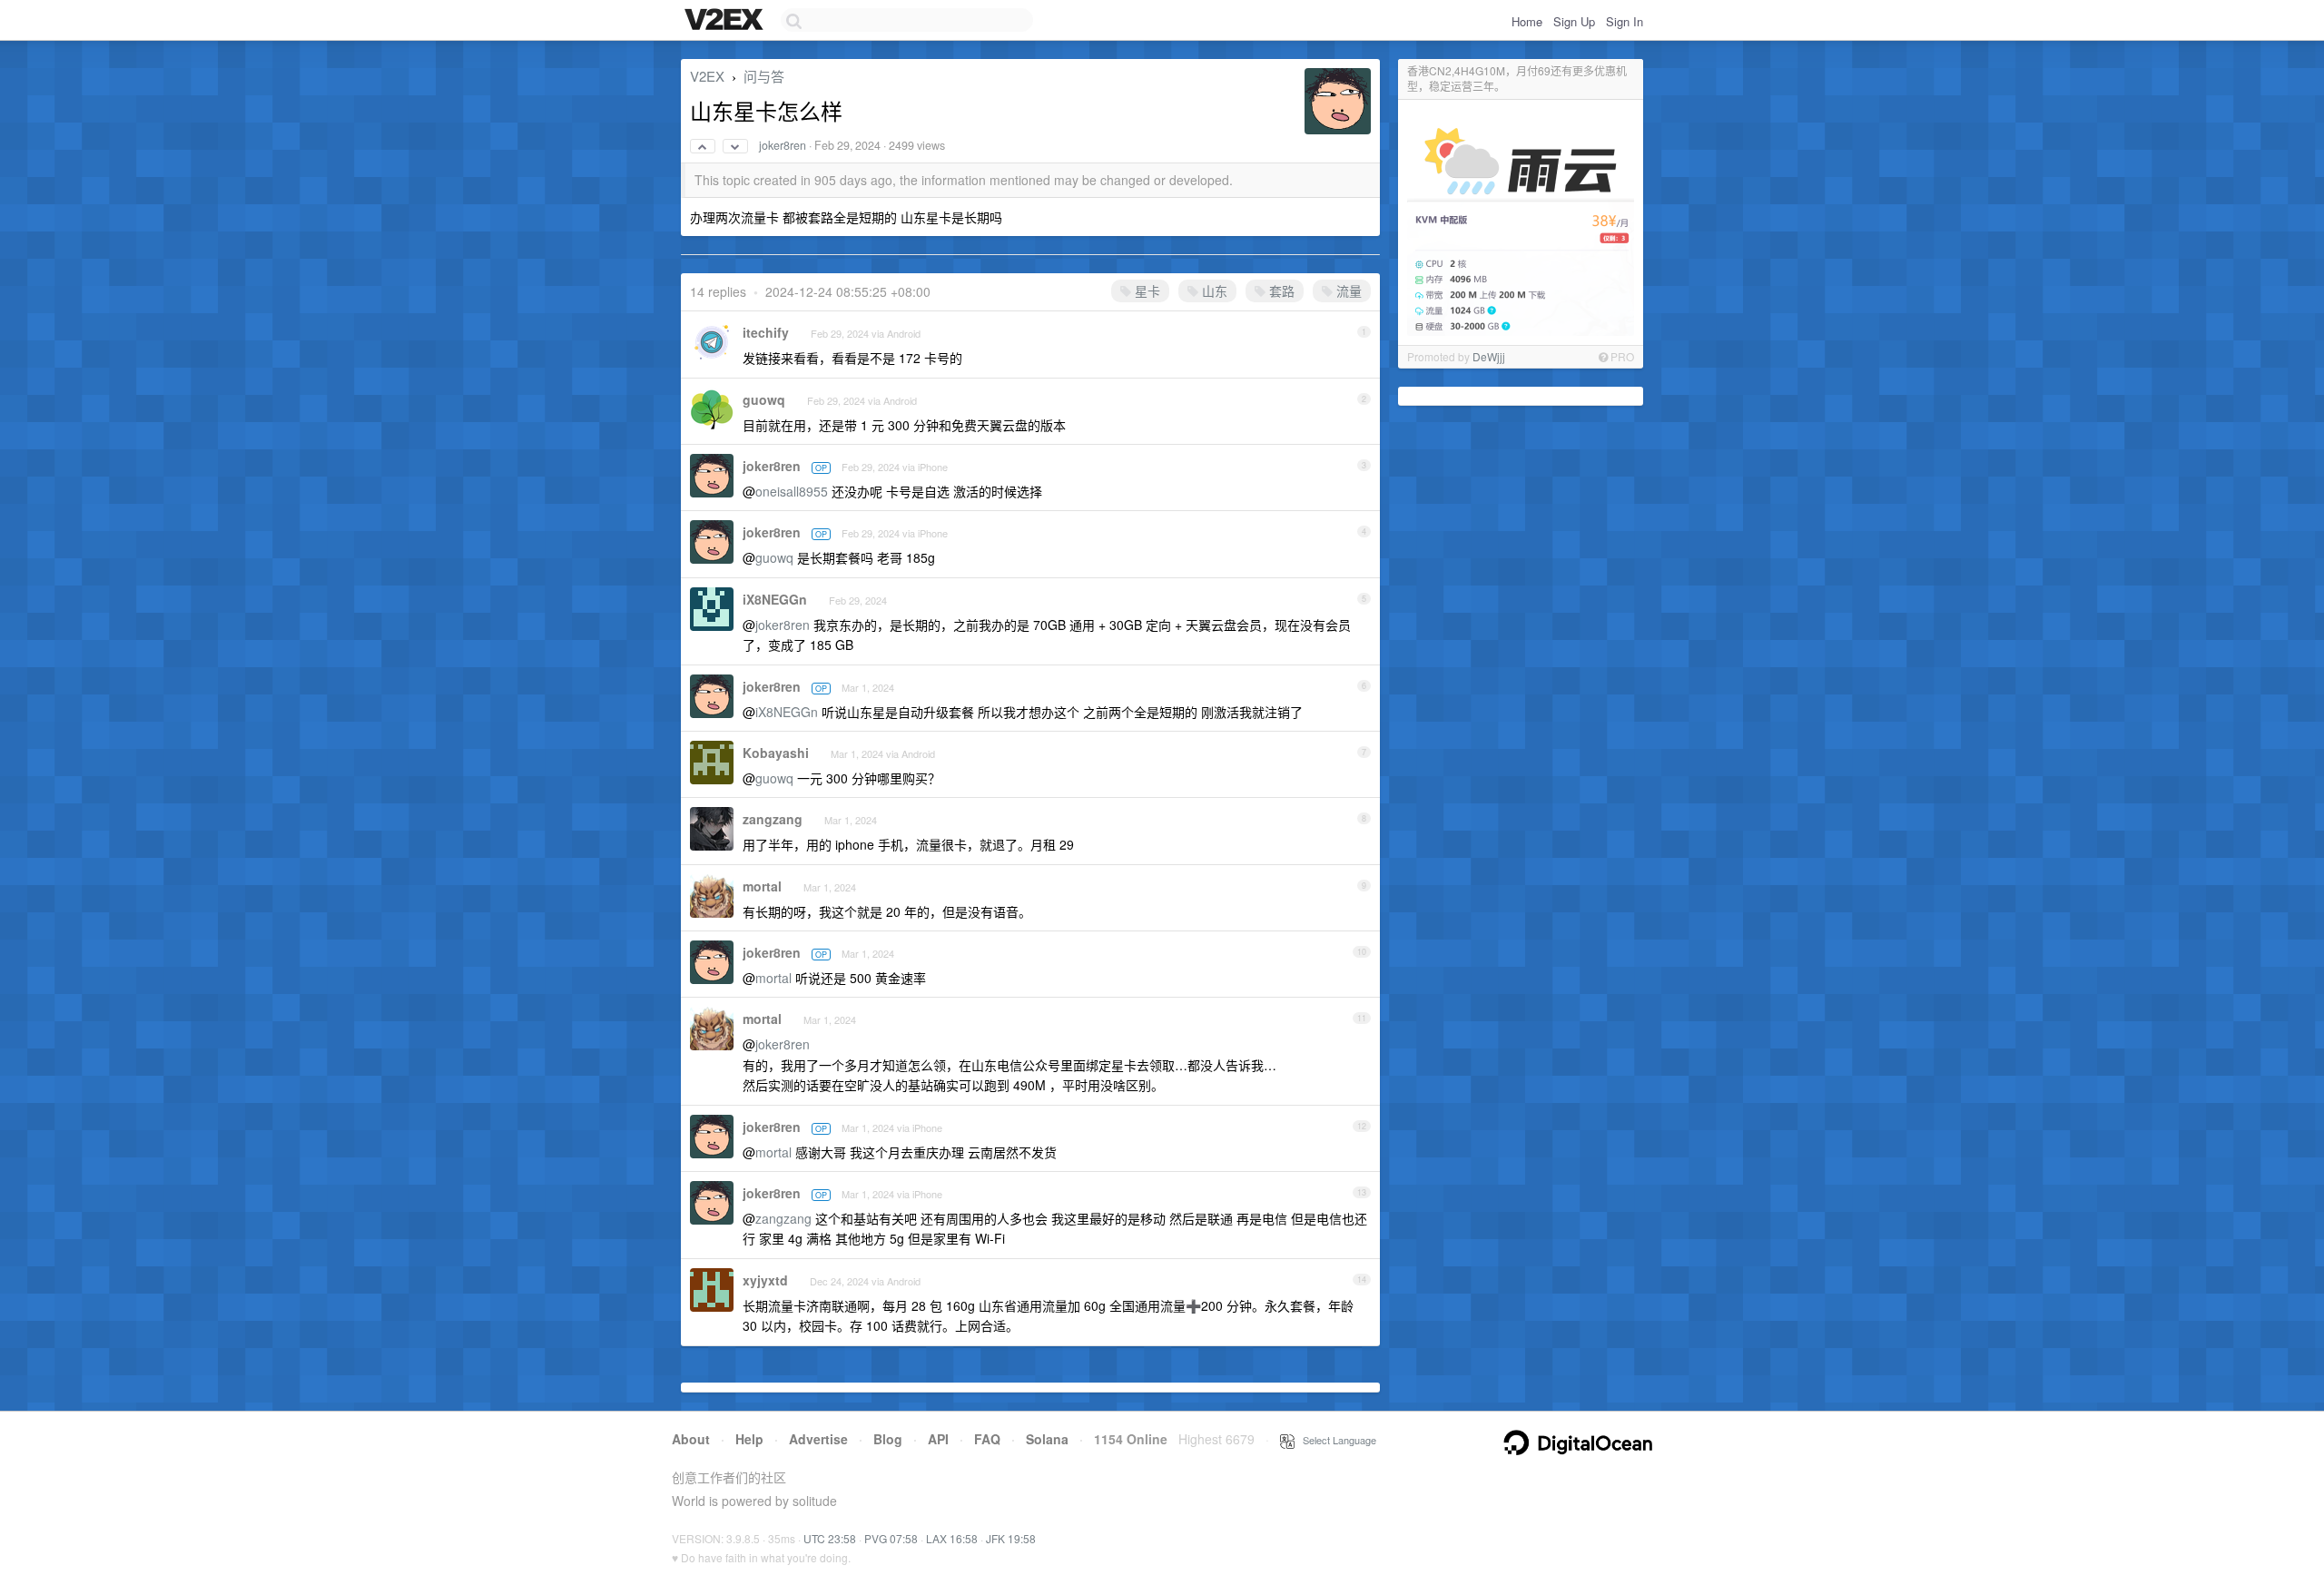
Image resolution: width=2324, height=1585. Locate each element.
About (691, 1439)
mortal (762, 886)
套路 (1280, 290)
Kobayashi (776, 753)
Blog (888, 1439)
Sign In (1625, 21)
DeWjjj (1489, 356)
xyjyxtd (765, 1280)
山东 (1213, 290)
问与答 (764, 76)
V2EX (707, 76)
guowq (764, 399)
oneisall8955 (792, 491)
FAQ (987, 1439)
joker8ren (783, 145)
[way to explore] (726, 21)
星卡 (1146, 290)
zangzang (773, 819)
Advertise (818, 1439)
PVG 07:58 (891, 1538)
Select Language (1335, 1440)
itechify (766, 332)
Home (1527, 21)
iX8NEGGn (775, 599)
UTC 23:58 (830, 1538)
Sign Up (1574, 21)
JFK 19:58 (1011, 1538)
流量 (1347, 290)
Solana (1047, 1439)
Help (749, 1439)
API (938, 1439)
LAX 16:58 (952, 1538)
